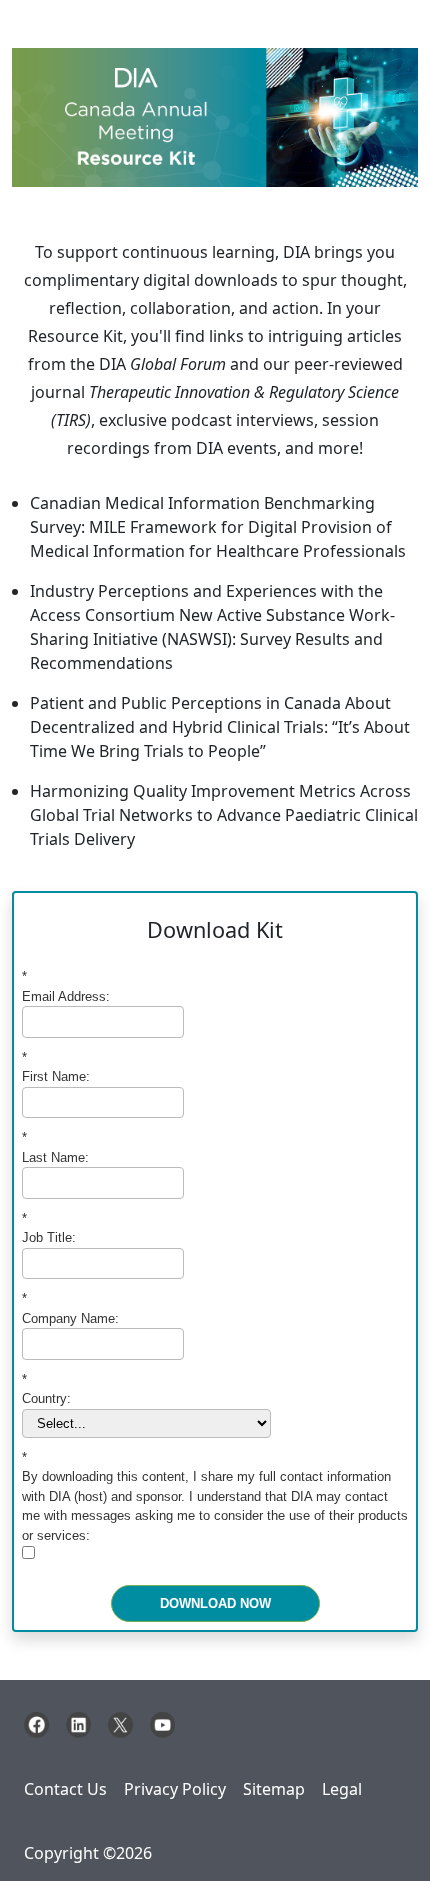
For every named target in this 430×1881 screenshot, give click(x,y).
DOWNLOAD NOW (215, 1603)
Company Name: (70, 1308)
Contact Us (65, 1789)
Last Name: (55, 1147)
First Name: (56, 1067)
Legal (342, 1789)
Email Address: (66, 986)
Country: (46, 1389)
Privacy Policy (175, 1789)
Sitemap (274, 1789)
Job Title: (49, 1228)
